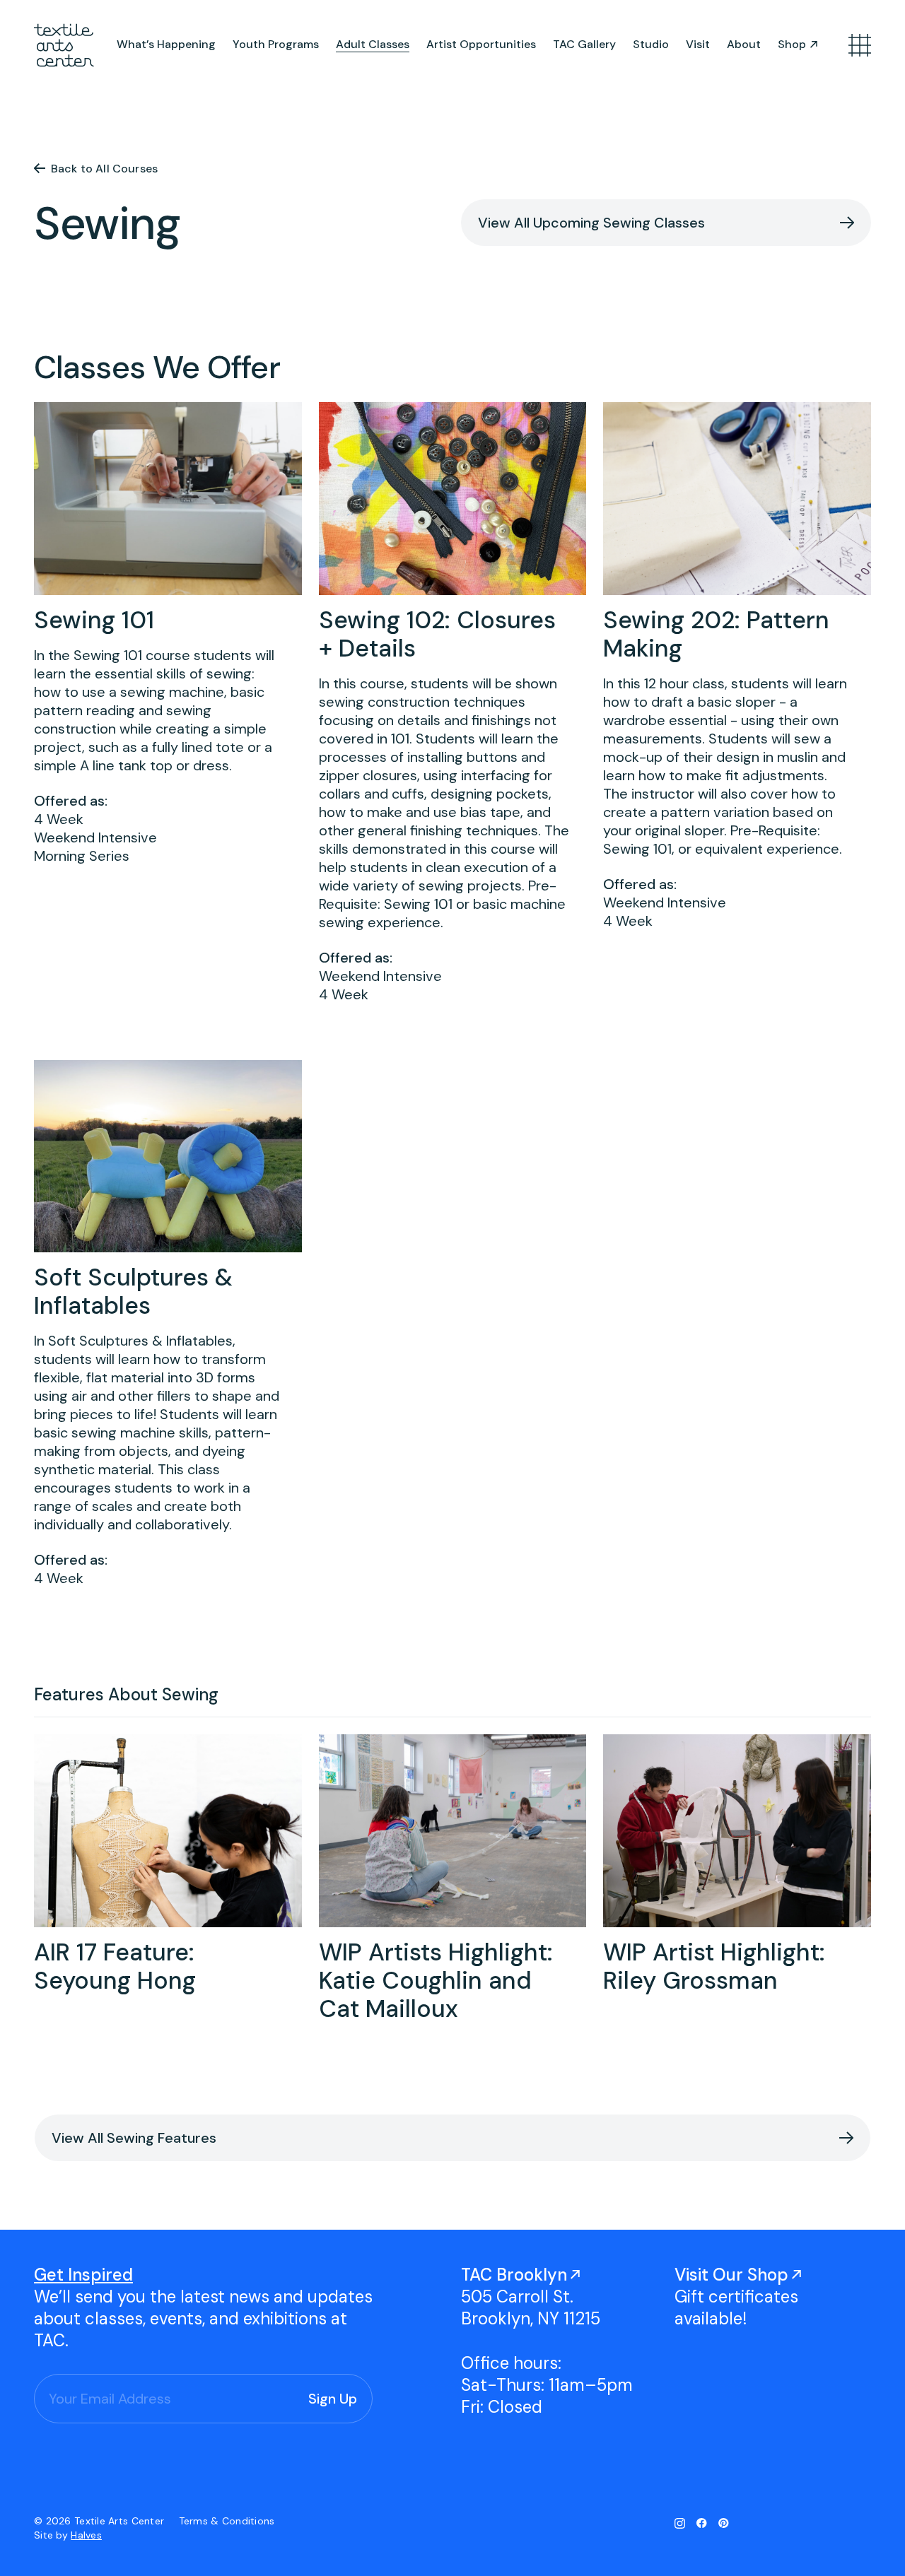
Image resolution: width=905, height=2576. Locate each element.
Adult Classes (373, 44)
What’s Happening (166, 44)
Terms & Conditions (227, 2521)
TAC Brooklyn (514, 2275)
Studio (651, 44)
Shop (792, 44)
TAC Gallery (584, 44)
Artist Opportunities (481, 44)
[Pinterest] (724, 2523)
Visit (698, 44)
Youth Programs (276, 44)
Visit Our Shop (731, 2275)
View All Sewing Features (134, 2138)
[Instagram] (680, 2523)
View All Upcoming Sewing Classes (591, 223)
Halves (86, 2535)
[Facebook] (702, 2523)
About (744, 44)
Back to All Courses (104, 169)
